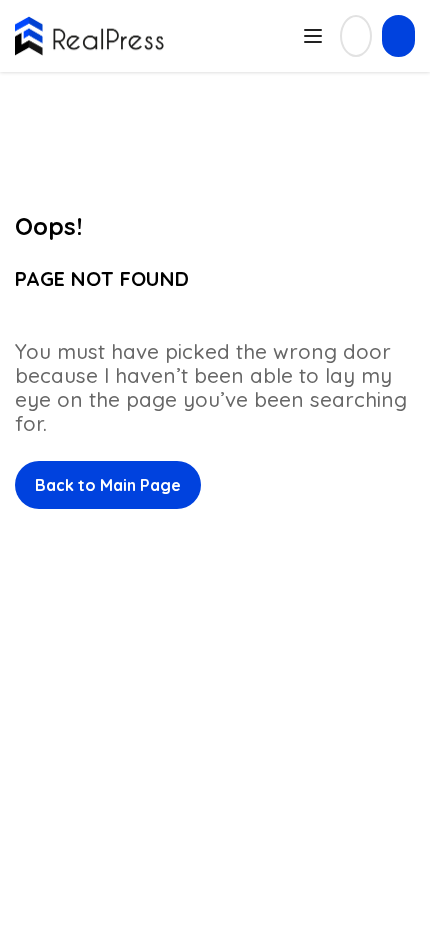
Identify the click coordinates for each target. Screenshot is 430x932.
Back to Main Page (108, 485)
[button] (398, 36)
